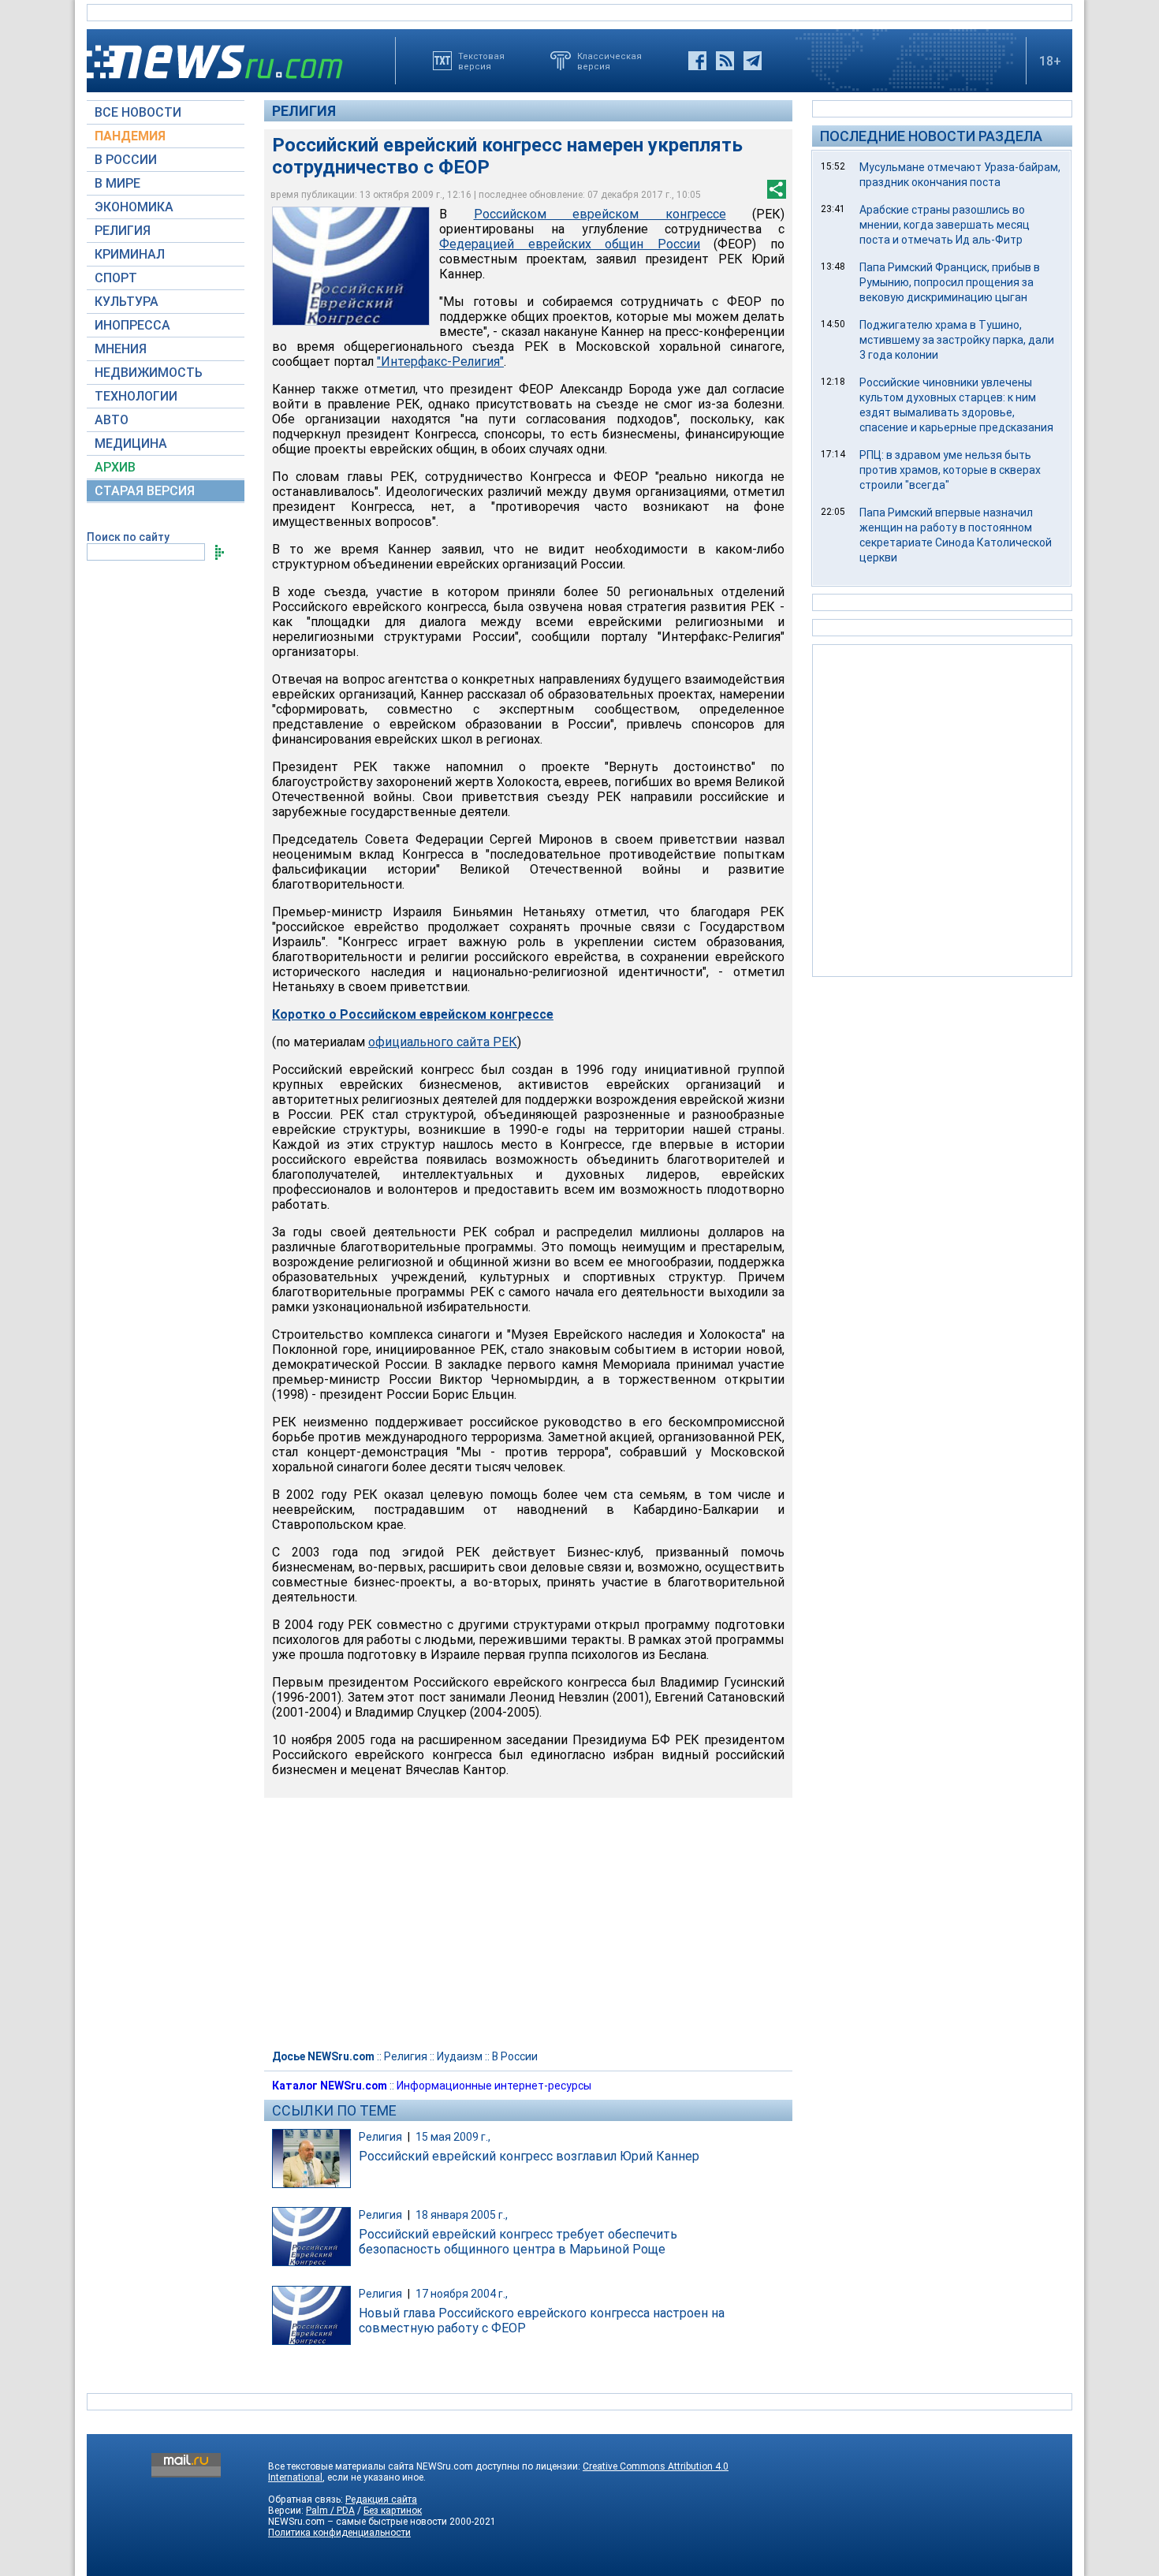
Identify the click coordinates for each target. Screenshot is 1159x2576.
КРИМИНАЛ (130, 254)
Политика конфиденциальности (339, 2533)
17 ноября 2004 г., (462, 2294)
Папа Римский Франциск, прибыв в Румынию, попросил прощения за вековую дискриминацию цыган (950, 282)
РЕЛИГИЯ (123, 231)
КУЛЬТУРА (127, 302)
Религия (304, 111)
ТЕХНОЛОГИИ (136, 396)
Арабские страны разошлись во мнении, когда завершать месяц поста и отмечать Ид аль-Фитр (945, 225)
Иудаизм (460, 2056)
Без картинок (393, 2511)
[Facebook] (697, 61)
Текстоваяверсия (481, 61)
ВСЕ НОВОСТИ (138, 112)
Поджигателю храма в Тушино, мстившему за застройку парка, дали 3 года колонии (957, 340)
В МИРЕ (117, 183)
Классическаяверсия (609, 61)
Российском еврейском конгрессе (600, 214)
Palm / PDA (330, 2511)
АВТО (112, 420)
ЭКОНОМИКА (134, 207)
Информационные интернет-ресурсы (494, 2086)
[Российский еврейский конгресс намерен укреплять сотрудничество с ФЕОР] (351, 266)
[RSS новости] (725, 61)
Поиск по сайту (128, 537)
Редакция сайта (381, 2500)
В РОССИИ (126, 160)
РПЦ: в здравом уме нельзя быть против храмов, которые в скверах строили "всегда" (950, 470)
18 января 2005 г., (462, 2215)
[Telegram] (753, 61)
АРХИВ (115, 467)
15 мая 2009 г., (453, 2137)
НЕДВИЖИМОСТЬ (149, 373)
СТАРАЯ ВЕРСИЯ (145, 491)
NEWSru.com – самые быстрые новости (358, 2522)
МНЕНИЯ (121, 349)
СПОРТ (116, 278)
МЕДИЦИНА (131, 444)
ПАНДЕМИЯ (130, 136)
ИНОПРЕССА (132, 325)
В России (515, 2056)
